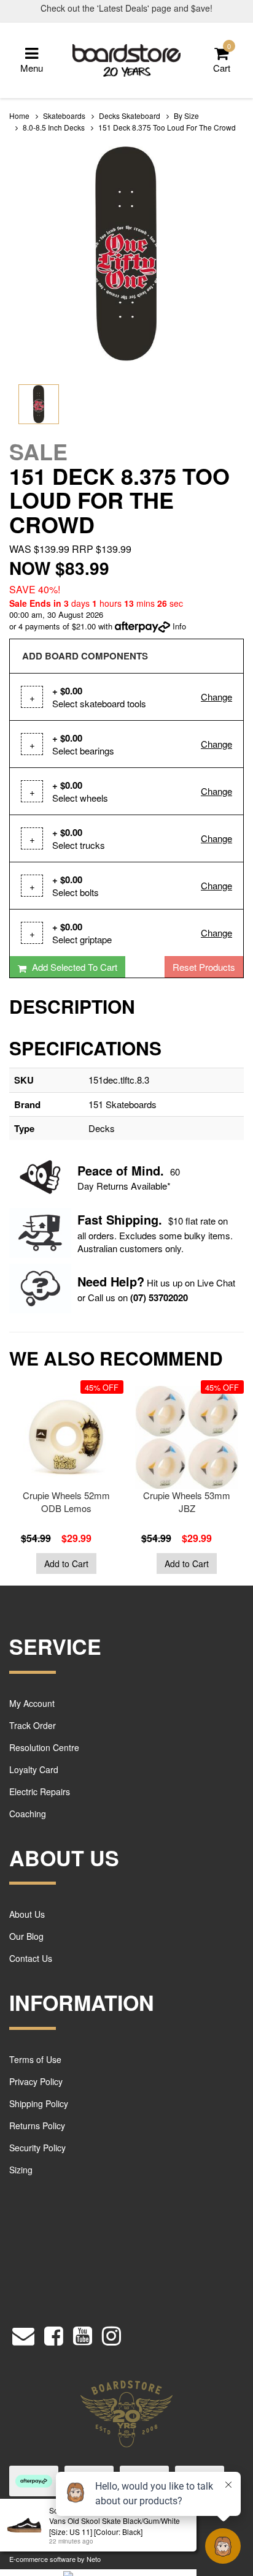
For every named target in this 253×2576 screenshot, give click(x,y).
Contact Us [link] (31, 1958)
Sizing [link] (21, 2170)
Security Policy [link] (37, 2148)
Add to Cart (66, 1563)
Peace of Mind (119, 1170)
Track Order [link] (33, 1725)
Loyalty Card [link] (34, 1769)
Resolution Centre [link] (44, 1747)
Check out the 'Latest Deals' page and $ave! (126, 8)
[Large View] (39, 405)
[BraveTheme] (126, 59)
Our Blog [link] (26, 1936)
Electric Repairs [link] (40, 1791)
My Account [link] (32, 1703)
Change (216, 697)
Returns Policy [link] (37, 2126)
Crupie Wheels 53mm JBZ (187, 1502)
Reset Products (204, 967)
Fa (84, 1219)
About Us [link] (27, 1914)
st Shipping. (127, 1219)
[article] (63, 1480)
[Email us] (23, 2332)
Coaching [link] (28, 1814)
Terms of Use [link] (35, 2059)
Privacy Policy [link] (36, 2081)
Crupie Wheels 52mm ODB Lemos (66, 1502)
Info (179, 626)
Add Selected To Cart (73, 967)
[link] (54, 2332)
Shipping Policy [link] (39, 2103)
